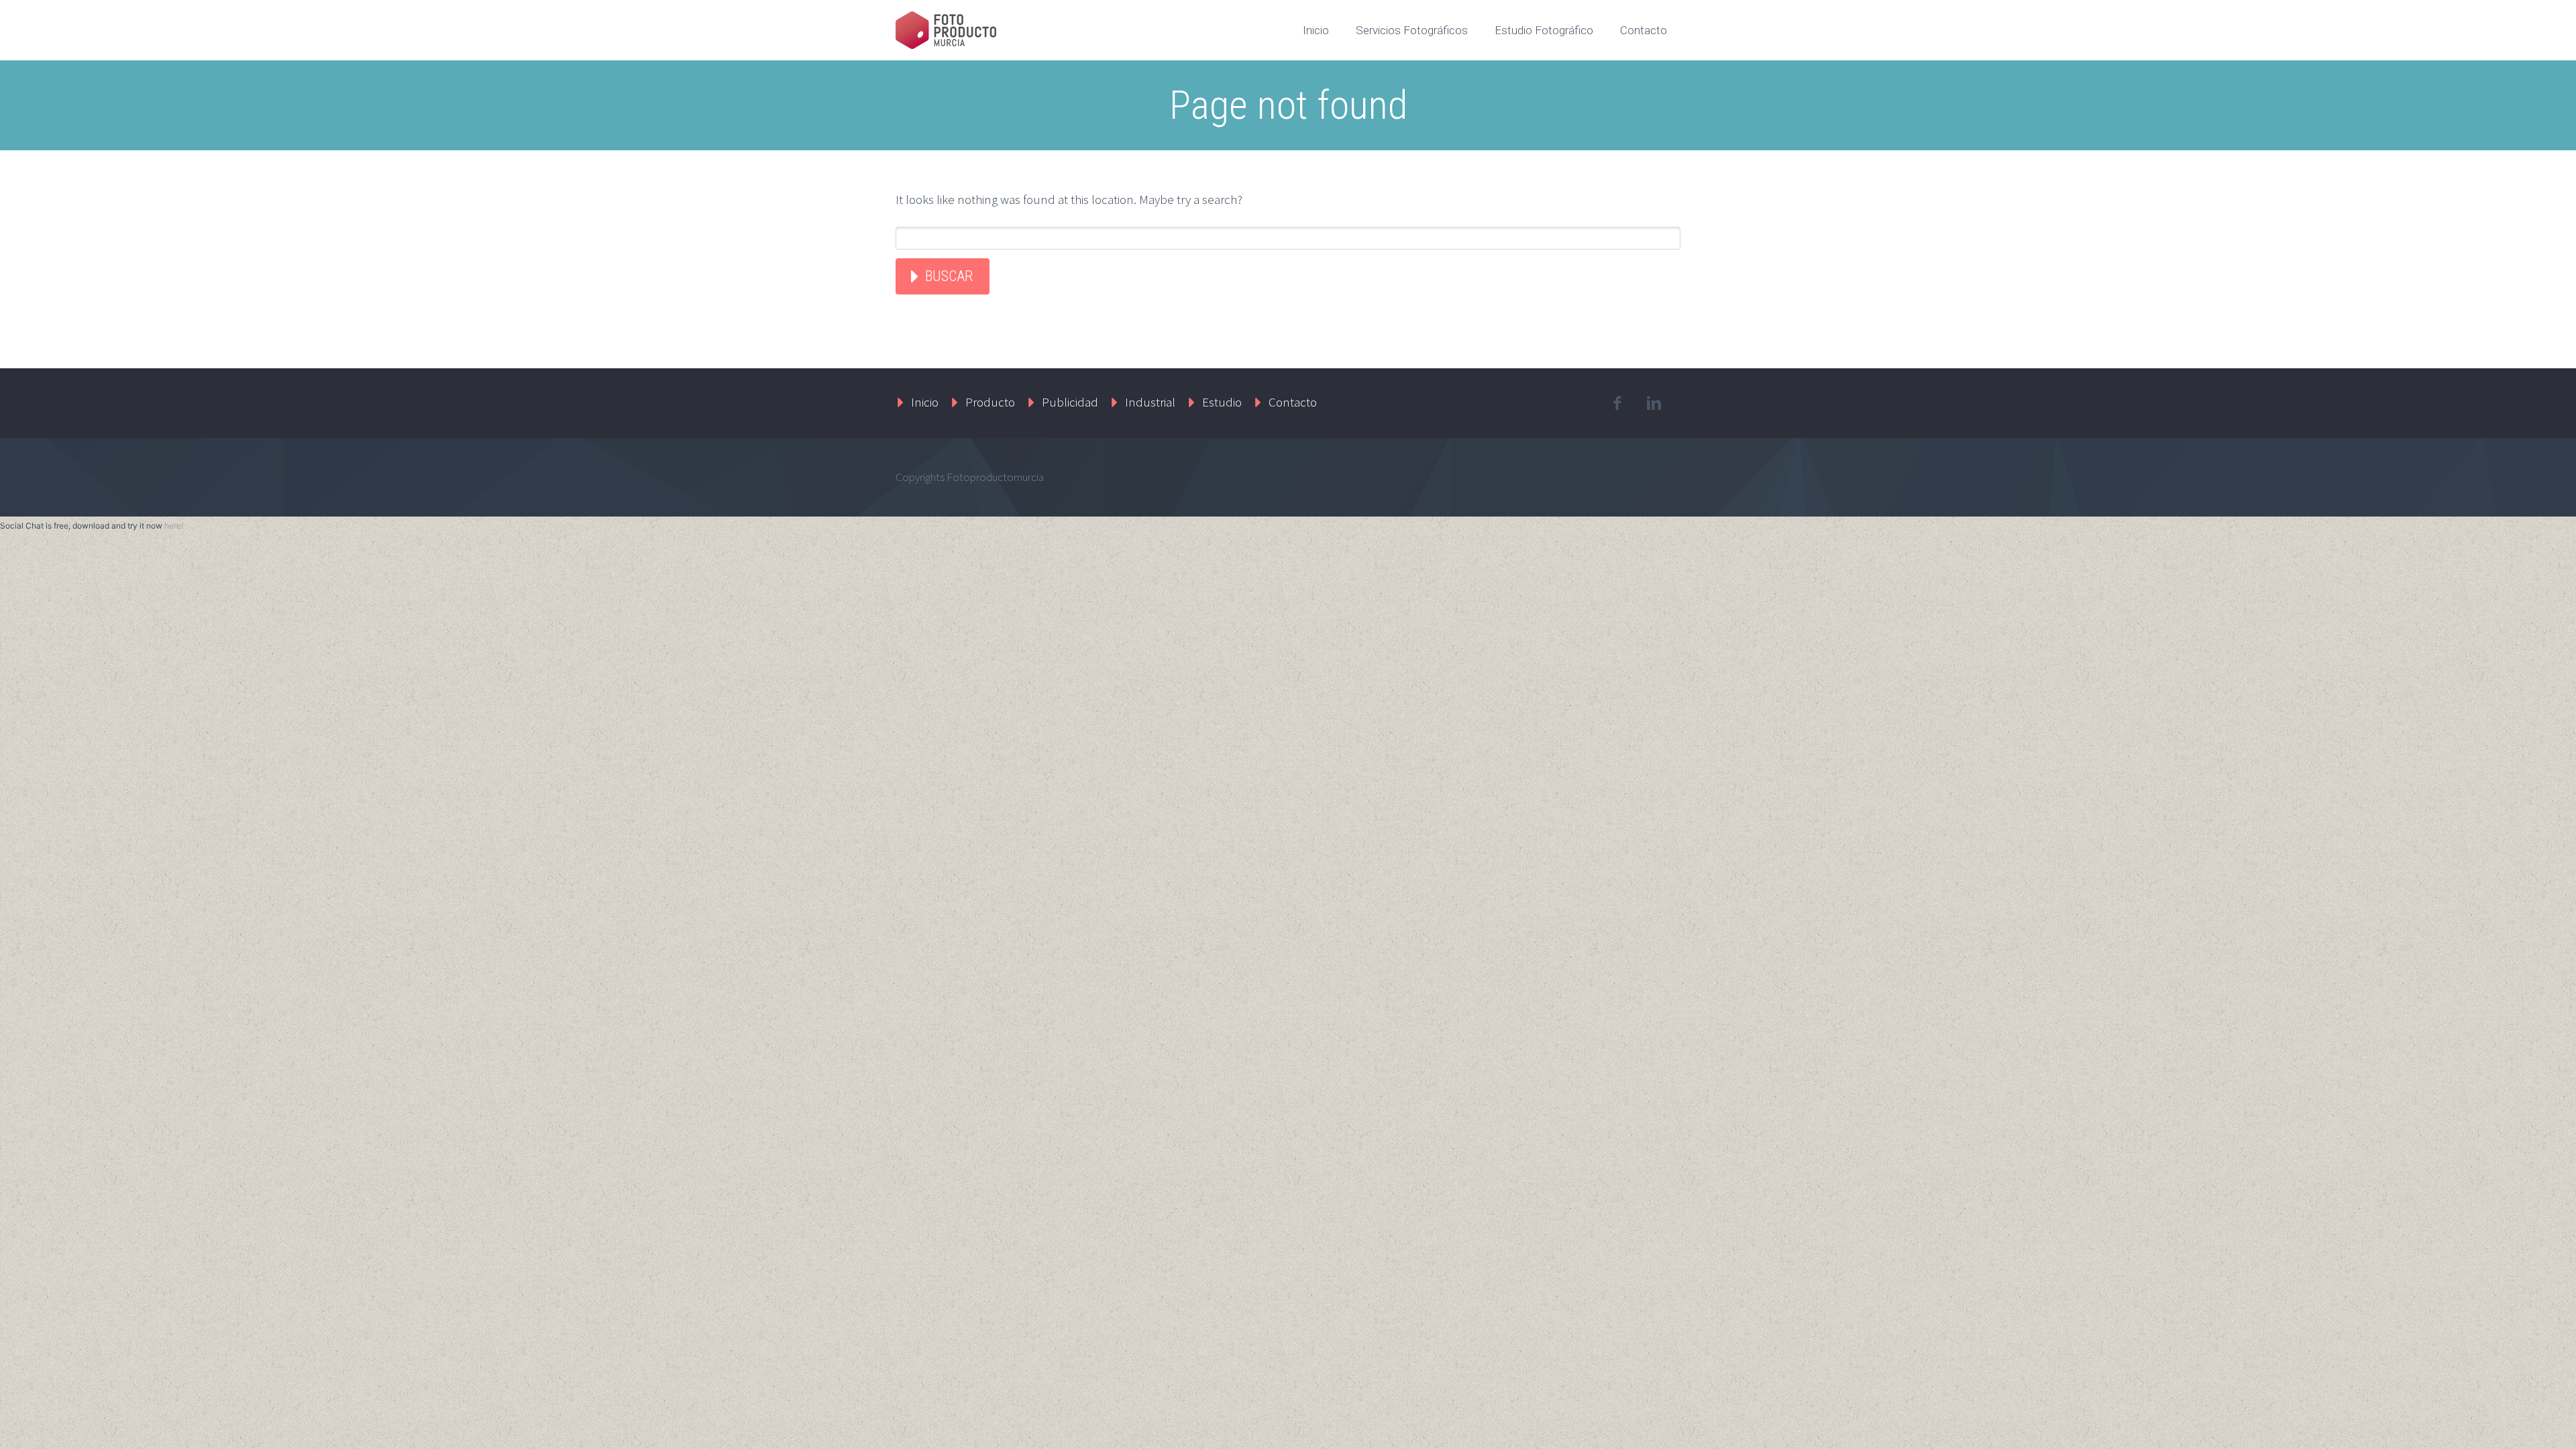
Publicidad (1070, 402)
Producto (990, 402)
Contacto (1644, 30)
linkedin (1654, 403)
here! (174, 526)
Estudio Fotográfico (1544, 30)
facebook (1617, 403)
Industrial (1150, 402)
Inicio (1316, 30)
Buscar (949, 276)
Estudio (1222, 402)
